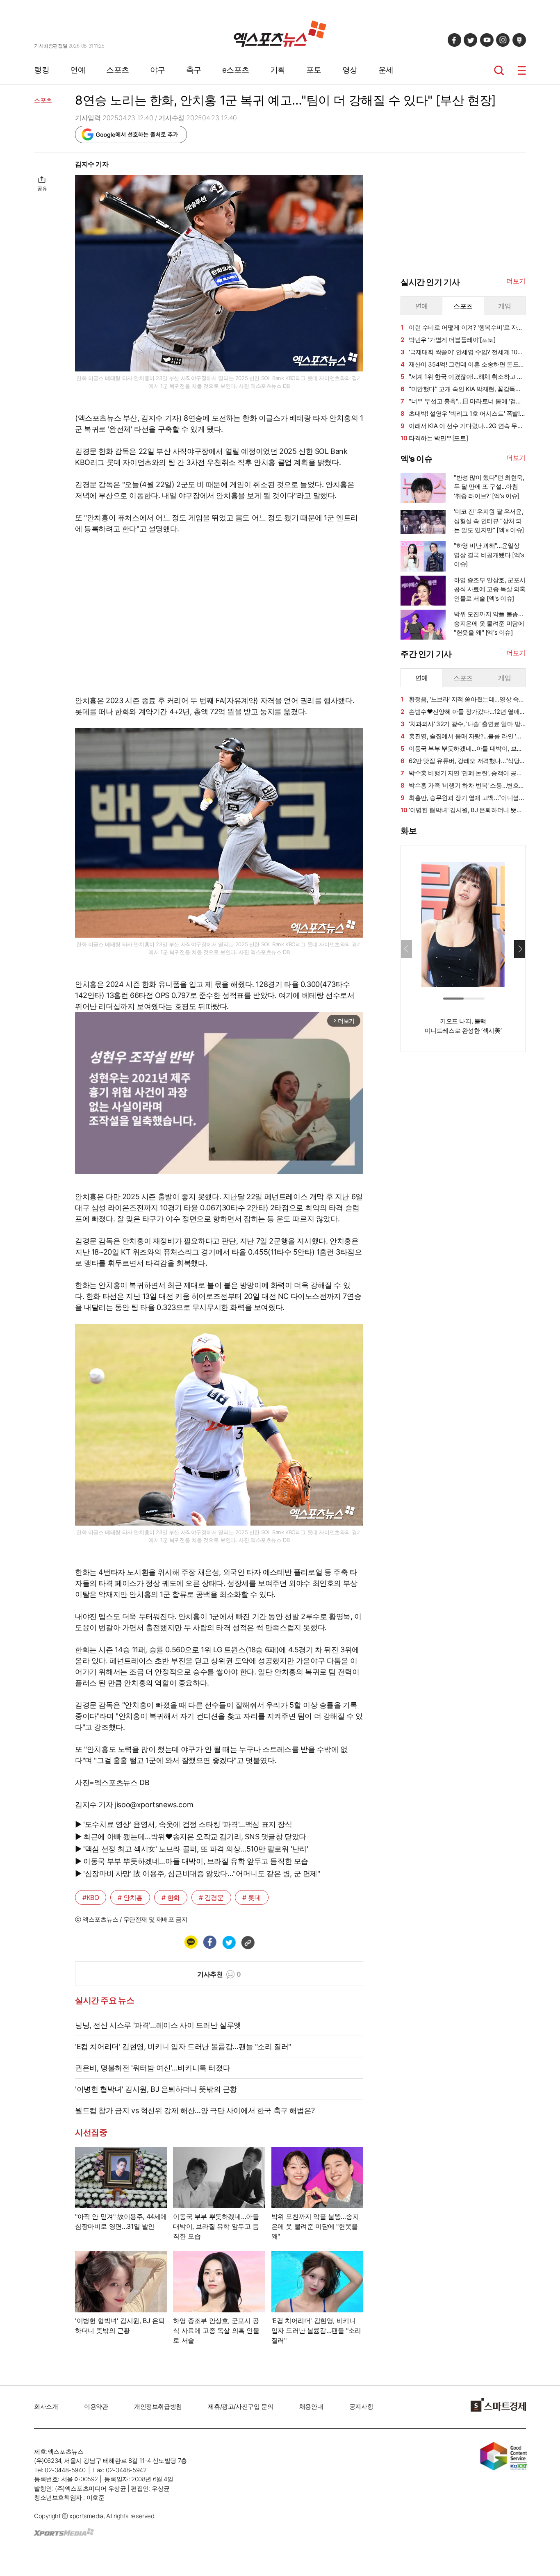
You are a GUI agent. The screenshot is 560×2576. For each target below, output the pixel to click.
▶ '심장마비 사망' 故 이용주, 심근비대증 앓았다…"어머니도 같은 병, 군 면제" (198, 1873)
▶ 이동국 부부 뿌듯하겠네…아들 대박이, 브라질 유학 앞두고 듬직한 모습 (192, 1861)
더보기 (516, 281)
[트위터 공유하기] (229, 1942)
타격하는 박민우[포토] (434, 438)
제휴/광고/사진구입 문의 (240, 2406)
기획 (278, 70)
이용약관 (96, 2406)
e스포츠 (236, 70)
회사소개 (46, 2406)
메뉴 (522, 70)
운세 (386, 70)
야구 (158, 70)
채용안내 (311, 2406)
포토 (314, 70)
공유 (42, 188)
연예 (78, 70)
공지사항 (361, 2406)
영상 (350, 70)
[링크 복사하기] (248, 1942)
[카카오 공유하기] (191, 1942)
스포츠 (118, 70)
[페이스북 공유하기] (209, 1942)
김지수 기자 (92, 164)
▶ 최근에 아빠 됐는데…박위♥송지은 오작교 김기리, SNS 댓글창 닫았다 (191, 1837)
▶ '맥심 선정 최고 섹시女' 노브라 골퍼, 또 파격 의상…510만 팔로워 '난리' (192, 1849)
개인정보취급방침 (158, 2406)
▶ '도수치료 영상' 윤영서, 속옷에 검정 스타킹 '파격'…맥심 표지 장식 (184, 1824)
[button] (520, 949)
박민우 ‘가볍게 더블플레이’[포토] (448, 340)
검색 (499, 70)
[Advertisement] (462, 1183)
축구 (194, 70)
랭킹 (42, 70)
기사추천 (219, 1974)
